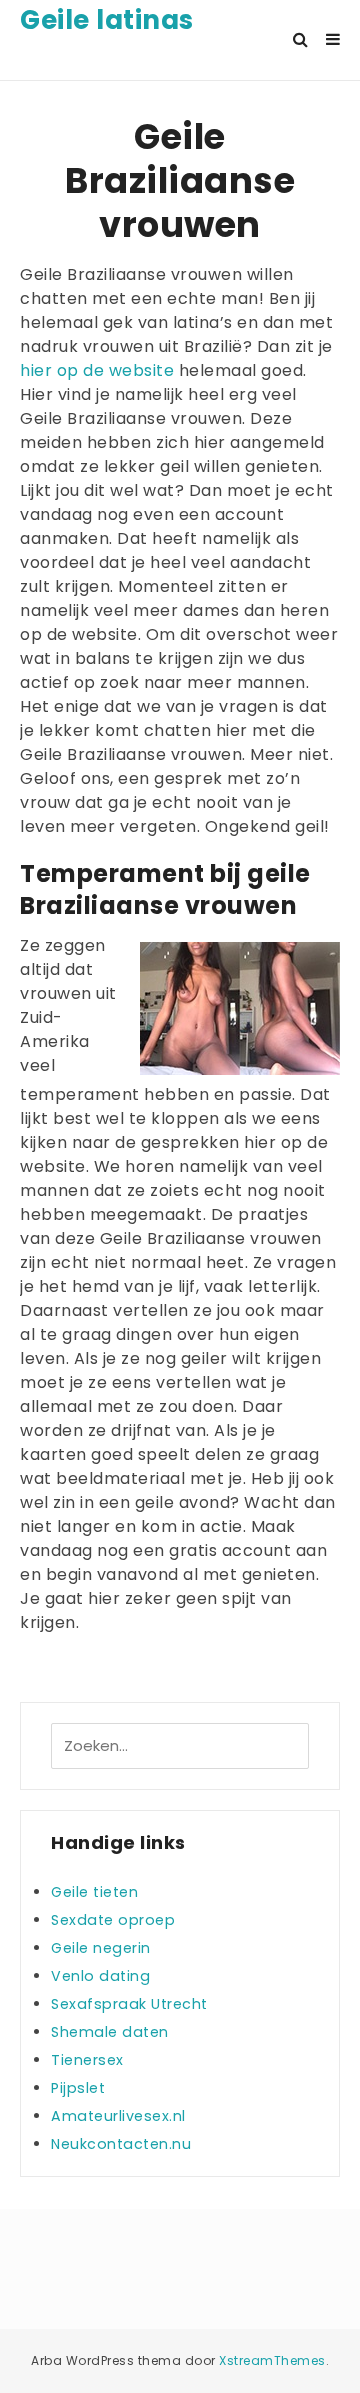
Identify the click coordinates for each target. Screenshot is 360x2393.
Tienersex (87, 2060)
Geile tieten (94, 1892)
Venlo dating (100, 1976)
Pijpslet (78, 2088)
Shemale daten (110, 2032)
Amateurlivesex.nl (118, 2116)
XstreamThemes (272, 2360)
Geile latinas (107, 20)
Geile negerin (101, 1948)
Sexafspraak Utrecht (129, 2004)
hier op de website (97, 370)
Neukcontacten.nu (121, 2144)
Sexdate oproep (113, 1920)
